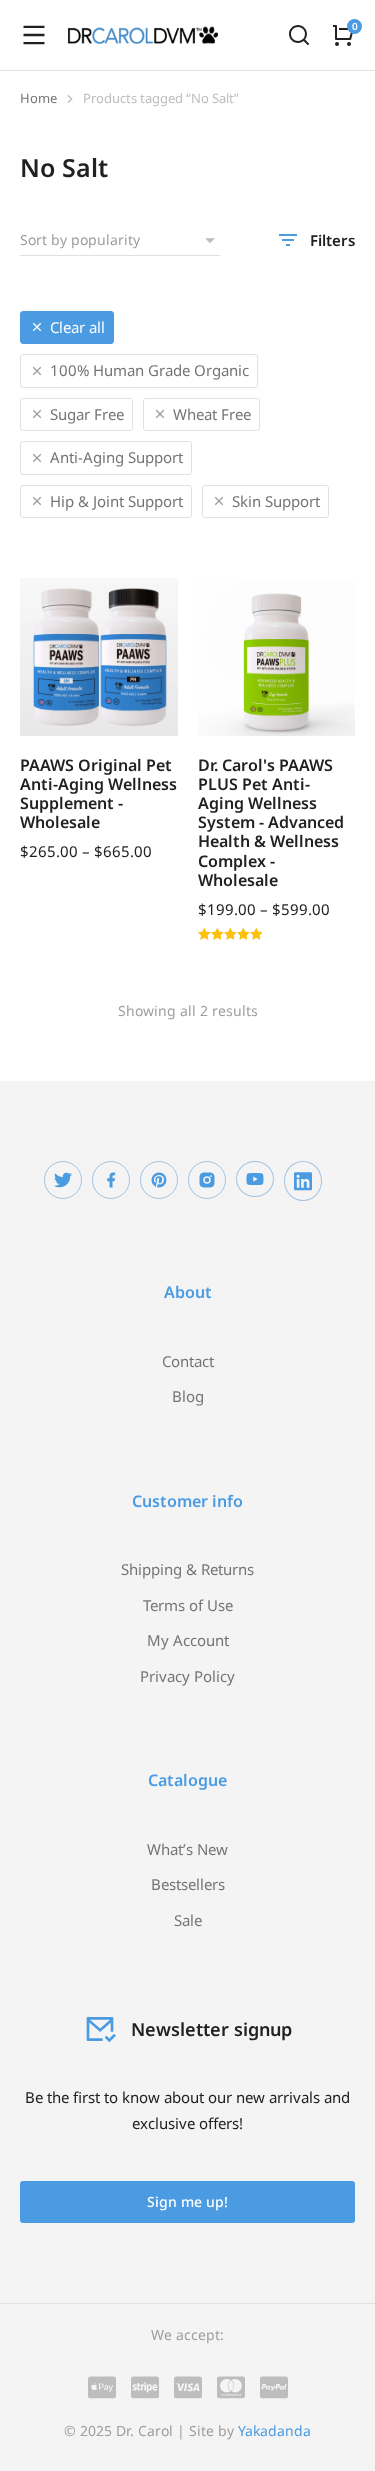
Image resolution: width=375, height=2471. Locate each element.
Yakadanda (274, 2430)
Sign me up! (187, 2201)
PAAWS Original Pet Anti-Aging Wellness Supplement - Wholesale (98, 794)
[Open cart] (343, 35)
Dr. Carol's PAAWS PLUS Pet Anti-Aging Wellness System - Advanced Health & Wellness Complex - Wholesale (271, 822)
